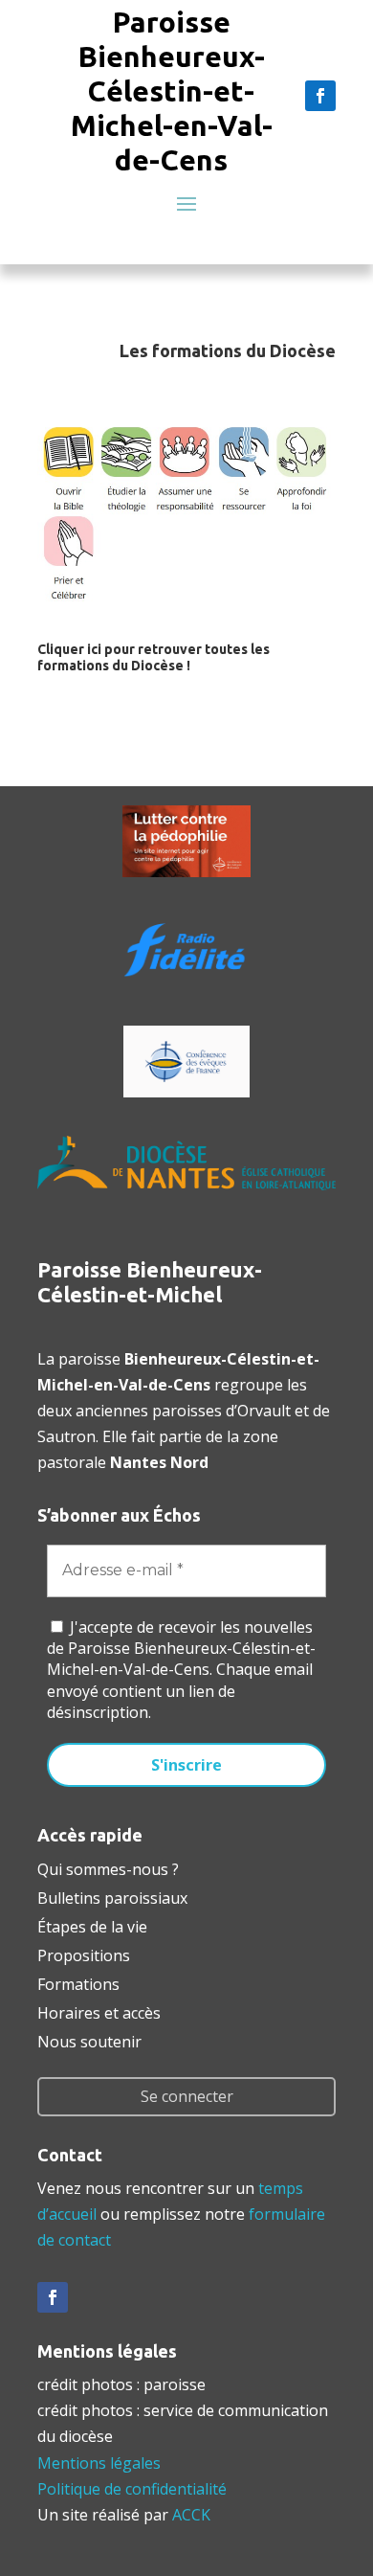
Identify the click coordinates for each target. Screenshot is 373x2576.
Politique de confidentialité (132, 2489)
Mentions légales (99, 2463)
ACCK (191, 2515)
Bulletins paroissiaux (112, 1896)
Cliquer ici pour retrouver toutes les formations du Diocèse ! (154, 657)
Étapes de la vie (92, 1925)
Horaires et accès (99, 2011)
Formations (78, 1982)
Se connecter (187, 2096)
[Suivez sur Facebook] (320, 96)
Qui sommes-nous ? (108, 1867)
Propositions (84, 1954)
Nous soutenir (89, 2040)
